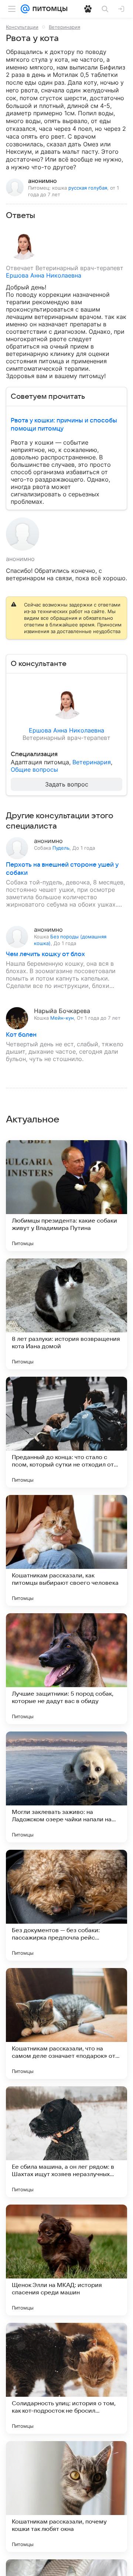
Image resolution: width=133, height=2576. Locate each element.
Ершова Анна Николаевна (44, 275)
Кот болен (21, 1035)
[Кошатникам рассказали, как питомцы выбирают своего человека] (66, 1550)
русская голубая (88, 188)
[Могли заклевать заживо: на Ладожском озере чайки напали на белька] (66, 1787)
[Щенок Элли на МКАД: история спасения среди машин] (66, 2260)
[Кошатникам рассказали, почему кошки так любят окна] (66, 2497)
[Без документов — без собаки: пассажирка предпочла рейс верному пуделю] (66, 1905)
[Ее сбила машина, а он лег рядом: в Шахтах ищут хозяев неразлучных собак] (66, 2142)
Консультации (22, 27)
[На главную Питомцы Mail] (48, 9)
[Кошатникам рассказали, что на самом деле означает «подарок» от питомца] (66, 2023)
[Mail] (25, 9)
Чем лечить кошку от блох (45, 954)
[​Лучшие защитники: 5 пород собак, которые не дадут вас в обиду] (66, 1669)
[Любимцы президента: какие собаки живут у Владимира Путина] (66, 1196)
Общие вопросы (34, 769)
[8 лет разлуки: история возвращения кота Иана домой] (66, 1314)
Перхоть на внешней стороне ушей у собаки (62, 869)
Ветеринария (64, 27)
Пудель (61, 848)
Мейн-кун (62, 1018)
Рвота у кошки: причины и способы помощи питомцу (64, 425)
